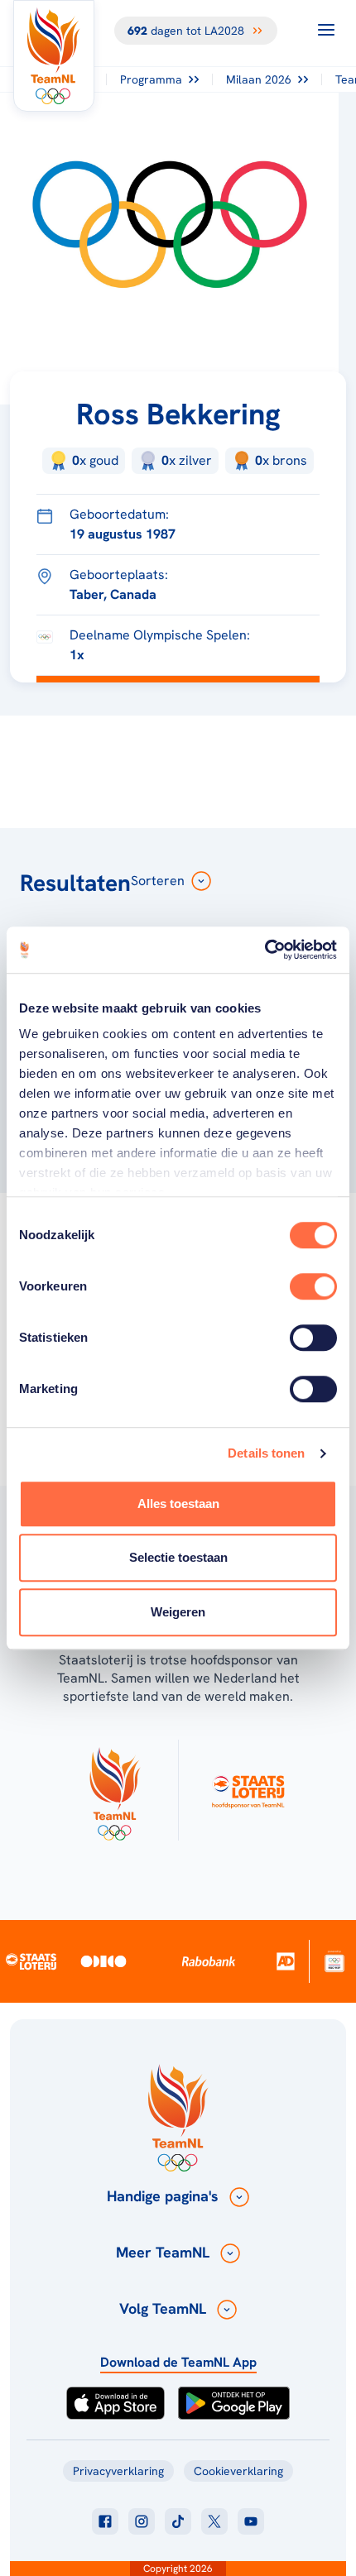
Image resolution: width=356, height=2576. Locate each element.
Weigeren (178, 1612)
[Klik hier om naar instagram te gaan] (142, 2521)
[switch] (313, 1286)
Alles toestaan (178, 1503)
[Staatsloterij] (31, 1961)
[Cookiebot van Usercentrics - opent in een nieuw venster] (265, 950)
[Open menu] (326, 30)
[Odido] (104, 1961)
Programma (151, 79)
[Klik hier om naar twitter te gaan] (214, 2521)
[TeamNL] (114, 1790)
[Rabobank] (209, 1961)
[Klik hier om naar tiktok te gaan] (178, 2521)
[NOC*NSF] (335, 1961)
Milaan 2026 (259, 79)
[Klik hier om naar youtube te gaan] (251, 2521)
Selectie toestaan (178, 1557)
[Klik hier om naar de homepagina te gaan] (54, 56)
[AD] (286, 1961)
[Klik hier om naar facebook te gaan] (105, 2521)
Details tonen (266, 1453)
